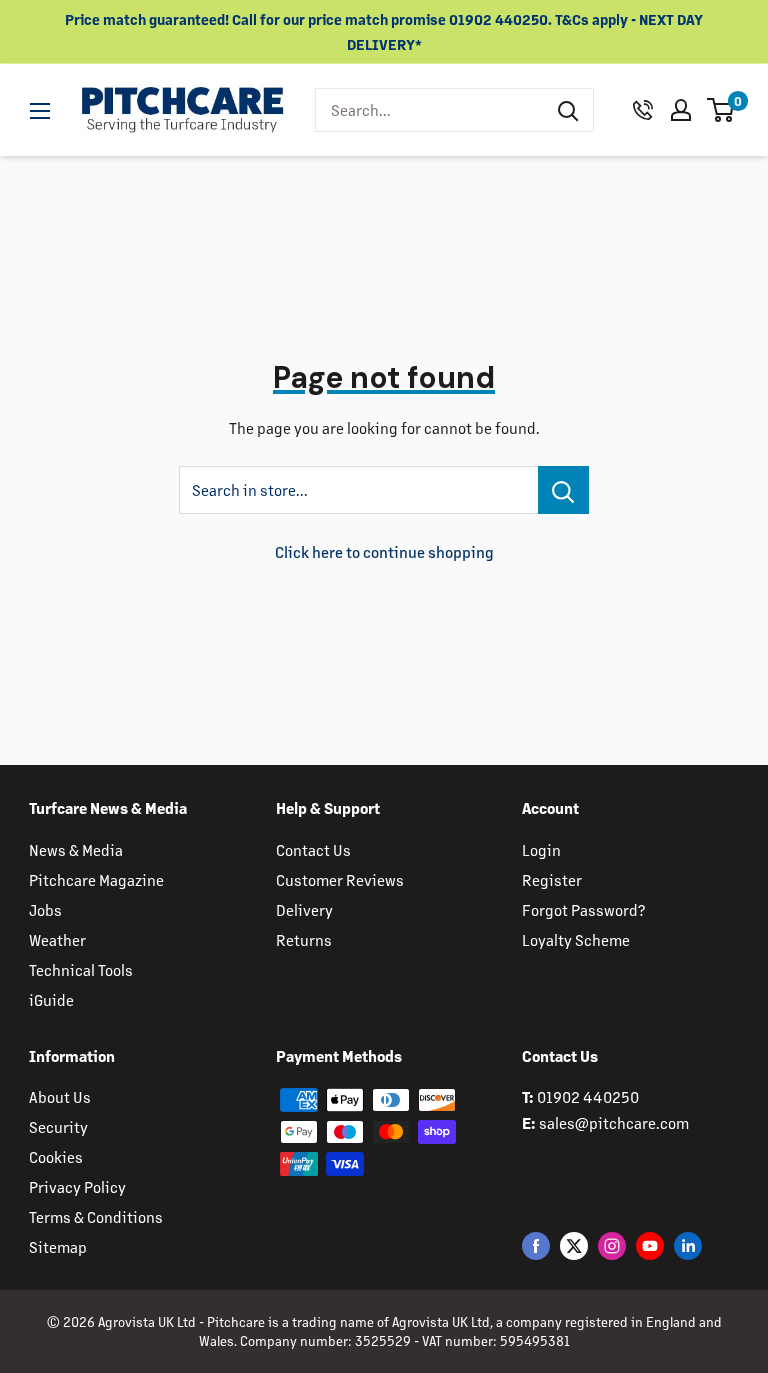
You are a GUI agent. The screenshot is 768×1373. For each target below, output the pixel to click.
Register (552, 879)
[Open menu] (40, 111)
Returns (304, 939)
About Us (60, 1096)
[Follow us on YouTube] (650, 1245)
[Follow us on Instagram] (612, 1245)
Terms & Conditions (96, 1216)
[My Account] (681, 110)
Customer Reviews (340, 879)
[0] (721, 110)
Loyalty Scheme (576, 939)
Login (541, 849)
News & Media (76, 849)
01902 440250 (588, 1096)
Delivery (304, 909)
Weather (57, 939)
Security (58, 1126)
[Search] (568, 110)
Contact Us (313, 849)
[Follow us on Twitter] (574, 1245)
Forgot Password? (583, 909)
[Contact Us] (643, 110)
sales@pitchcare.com (614, 1122)
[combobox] (429, 110)
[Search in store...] (563, 490)
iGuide (51, 999)
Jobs (45, 909)
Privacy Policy (77, 1186)
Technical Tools (81, 969)
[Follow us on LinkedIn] (688, 1245)
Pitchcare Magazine (96, 879)
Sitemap (58, 1246)
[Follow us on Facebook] (536, 1245)
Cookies (56, 1156)
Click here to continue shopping (384, 551)
